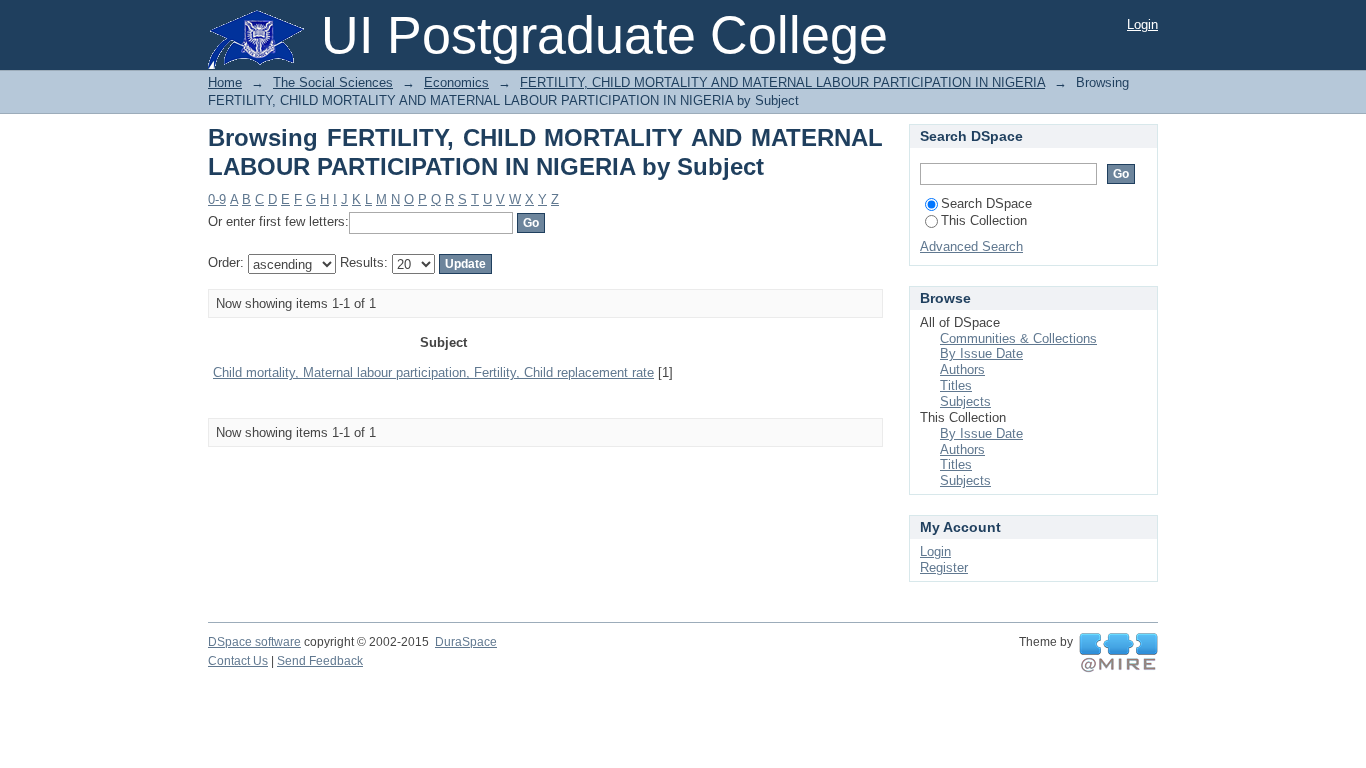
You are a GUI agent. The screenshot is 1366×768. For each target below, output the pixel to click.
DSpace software (254, 642)
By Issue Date (981, 353)
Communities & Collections (1018, 338)
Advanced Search (971, 246)
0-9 (217, 199)
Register (944, 567)
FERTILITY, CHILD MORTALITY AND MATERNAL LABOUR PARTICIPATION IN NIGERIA (782, 82)
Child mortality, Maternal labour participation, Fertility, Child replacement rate (433, 372)
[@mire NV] (1118, 653)
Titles (956, 385)
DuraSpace (466, 642)
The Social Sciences (333, 82)
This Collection (984, 220)
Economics (456, 82)
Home (225, 82)
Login (1142, 24)
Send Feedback (320, 661)
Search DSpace (986, 203)
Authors (962, 369)
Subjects (965, 401)
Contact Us (238, 661)
